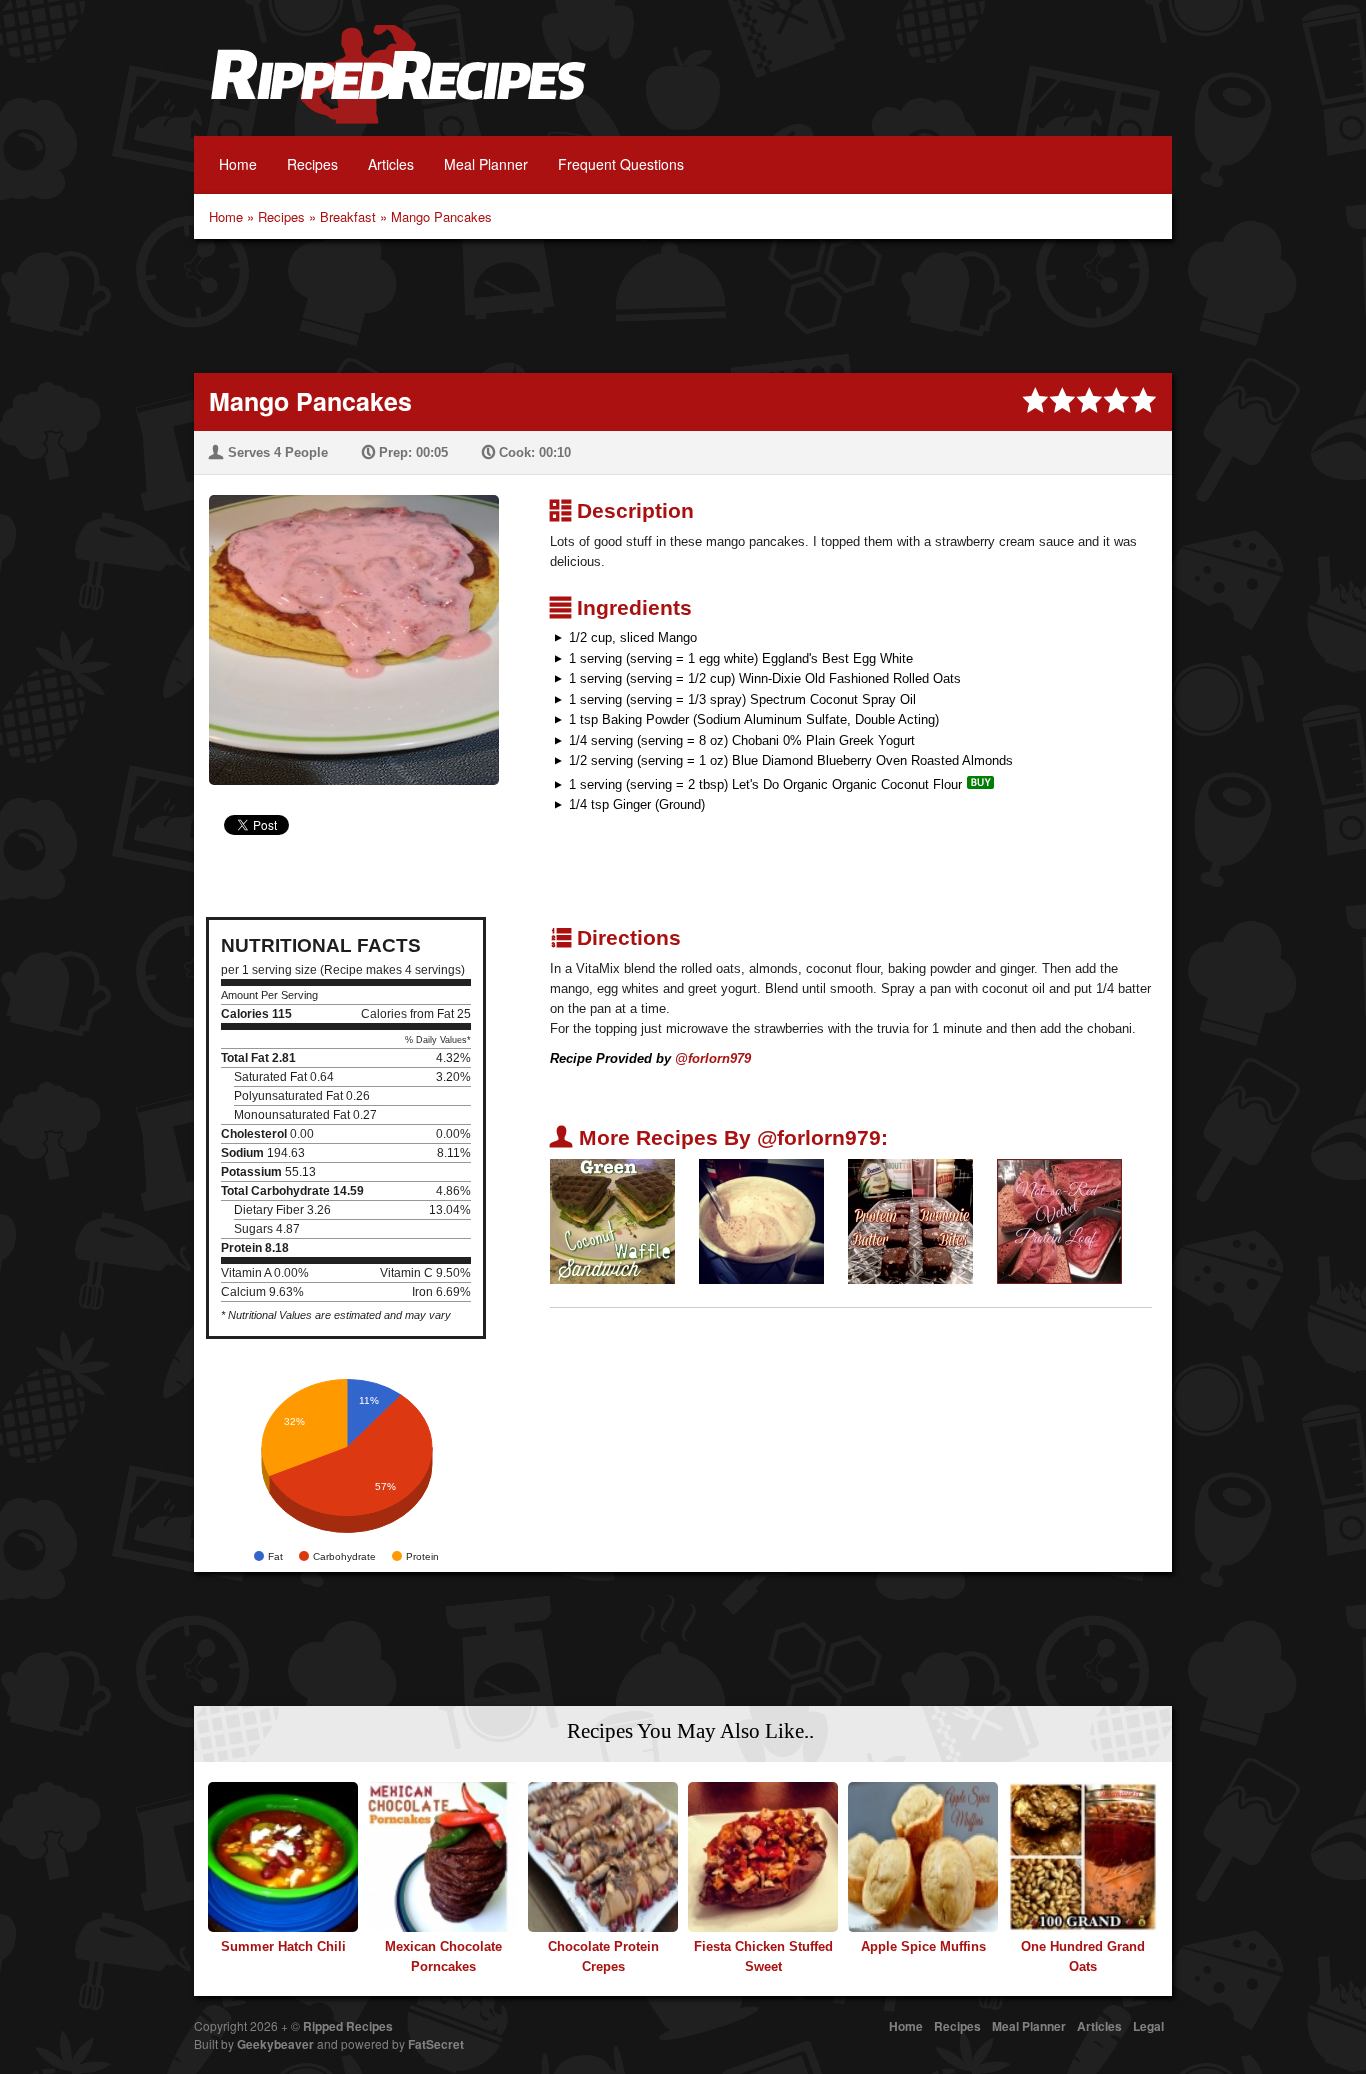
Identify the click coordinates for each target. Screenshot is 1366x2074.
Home (238, 164)
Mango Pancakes (441, 216)
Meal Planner (486, 164)
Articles (391, 164)
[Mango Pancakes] (346, 627)
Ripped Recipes (398, 85)
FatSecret (436, 2044)
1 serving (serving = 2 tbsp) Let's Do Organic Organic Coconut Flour (765, 784)
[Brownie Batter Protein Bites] (910, 1220)
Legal (1148, 2026)
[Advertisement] (683, 304)
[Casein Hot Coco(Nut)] (761, 1220)
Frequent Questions (621, 164)
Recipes (312, 164)
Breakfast (348, 216)
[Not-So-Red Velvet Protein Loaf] (1059, 1220)
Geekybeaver (275, 2044)
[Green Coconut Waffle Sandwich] (612, 1220)
